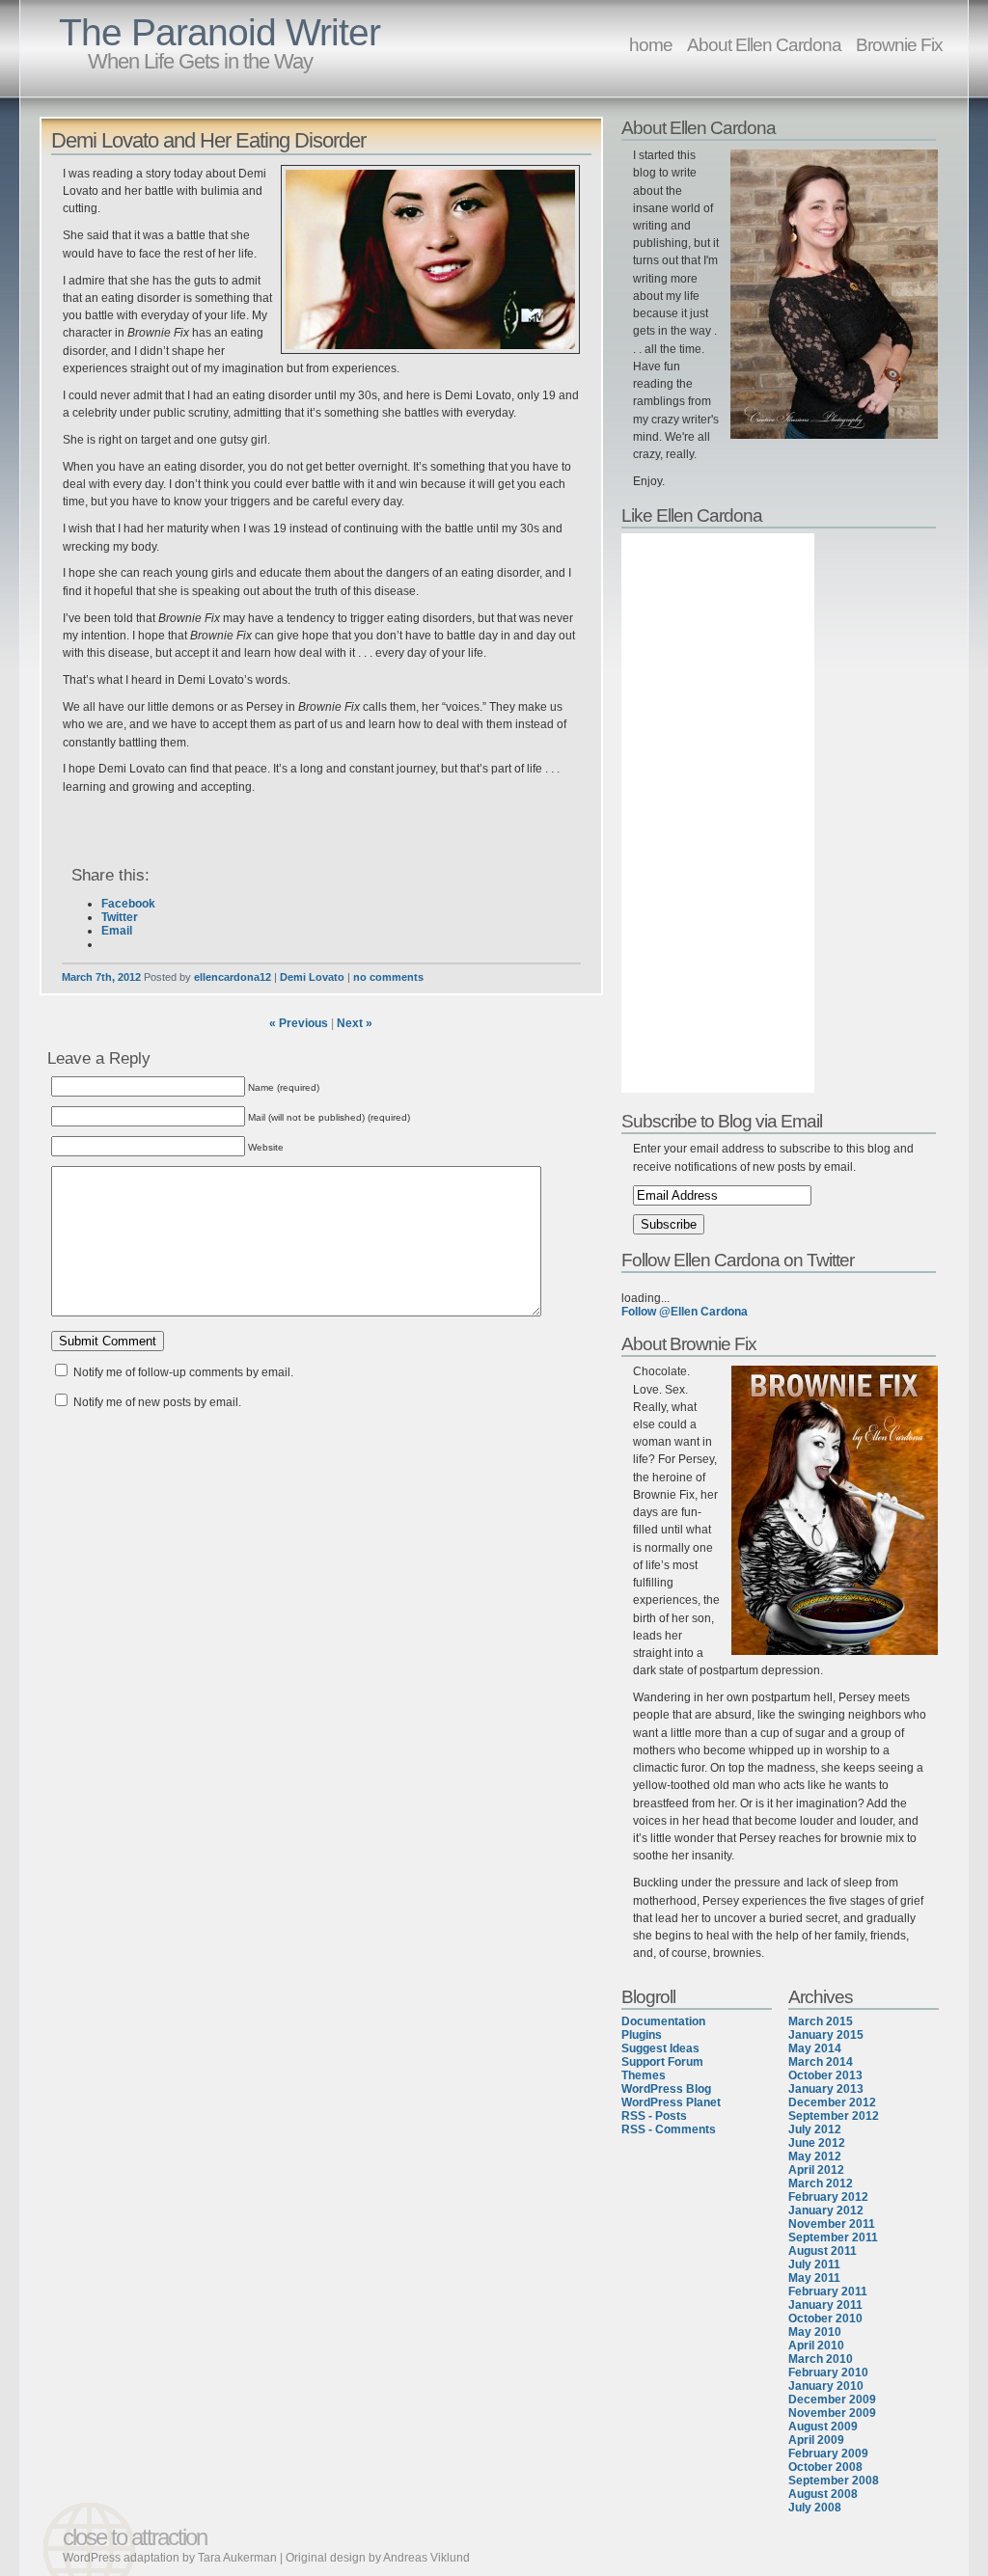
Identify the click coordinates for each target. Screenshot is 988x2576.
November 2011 (832, 2224)
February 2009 (828, 2454)
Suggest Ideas (660, 2048)
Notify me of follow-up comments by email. (183, 1372)
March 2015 (821, 2021)
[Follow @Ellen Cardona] (782, 1285)
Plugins (642, 2035)
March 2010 (821, 2359)
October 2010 (825, 2318)
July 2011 (814, 2264)
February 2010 (828, 2373)
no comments (388, 977)
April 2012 (816, 2170)
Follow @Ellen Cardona (685, 1312)
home (651, 44)
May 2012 (815, 2156)
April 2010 (816, 2346)
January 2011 (825, 2305)
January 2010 (826, 2386)
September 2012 (834, 2116)
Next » (355, 1023)
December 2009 (832, 2400)
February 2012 (828, 2197)
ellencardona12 (233, 977)
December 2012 (832, 2102)
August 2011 (823, 2251)
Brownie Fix (899, 44)
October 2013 (825, 2075)
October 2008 (825, 2467)
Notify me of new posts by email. (157, 1402)
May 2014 (815, 2048)
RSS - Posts (654, 2116)
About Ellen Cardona (764, 44)
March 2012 (821, 2183)
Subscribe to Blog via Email (722, 1121)
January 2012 (826, 2210)
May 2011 (814, 2278)
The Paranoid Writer (220, 32)
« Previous (299, 1023)
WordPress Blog (666, 2089)
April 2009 (816, 2440)
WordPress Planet (671, 2102)
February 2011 (828, 2291)
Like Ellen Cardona (692, 515)
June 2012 (817, 2143)
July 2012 (815, 2129)
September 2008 (834, 2481)
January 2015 (826, 2035)
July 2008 (815, 2508)
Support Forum (662, 2062)
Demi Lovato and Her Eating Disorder (208, 140)
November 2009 (832, 2413)
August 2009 (823, 2427)
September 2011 (833, 2237)
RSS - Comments (669, 2129)
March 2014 (821, 2062)
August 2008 (823, 2494)
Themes (644, 2075)
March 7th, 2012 (101, 977)
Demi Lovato (312, 977)
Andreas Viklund (426, 2558)
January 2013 (826, 2089)
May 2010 (815, 2332)
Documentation (663, 2021)
